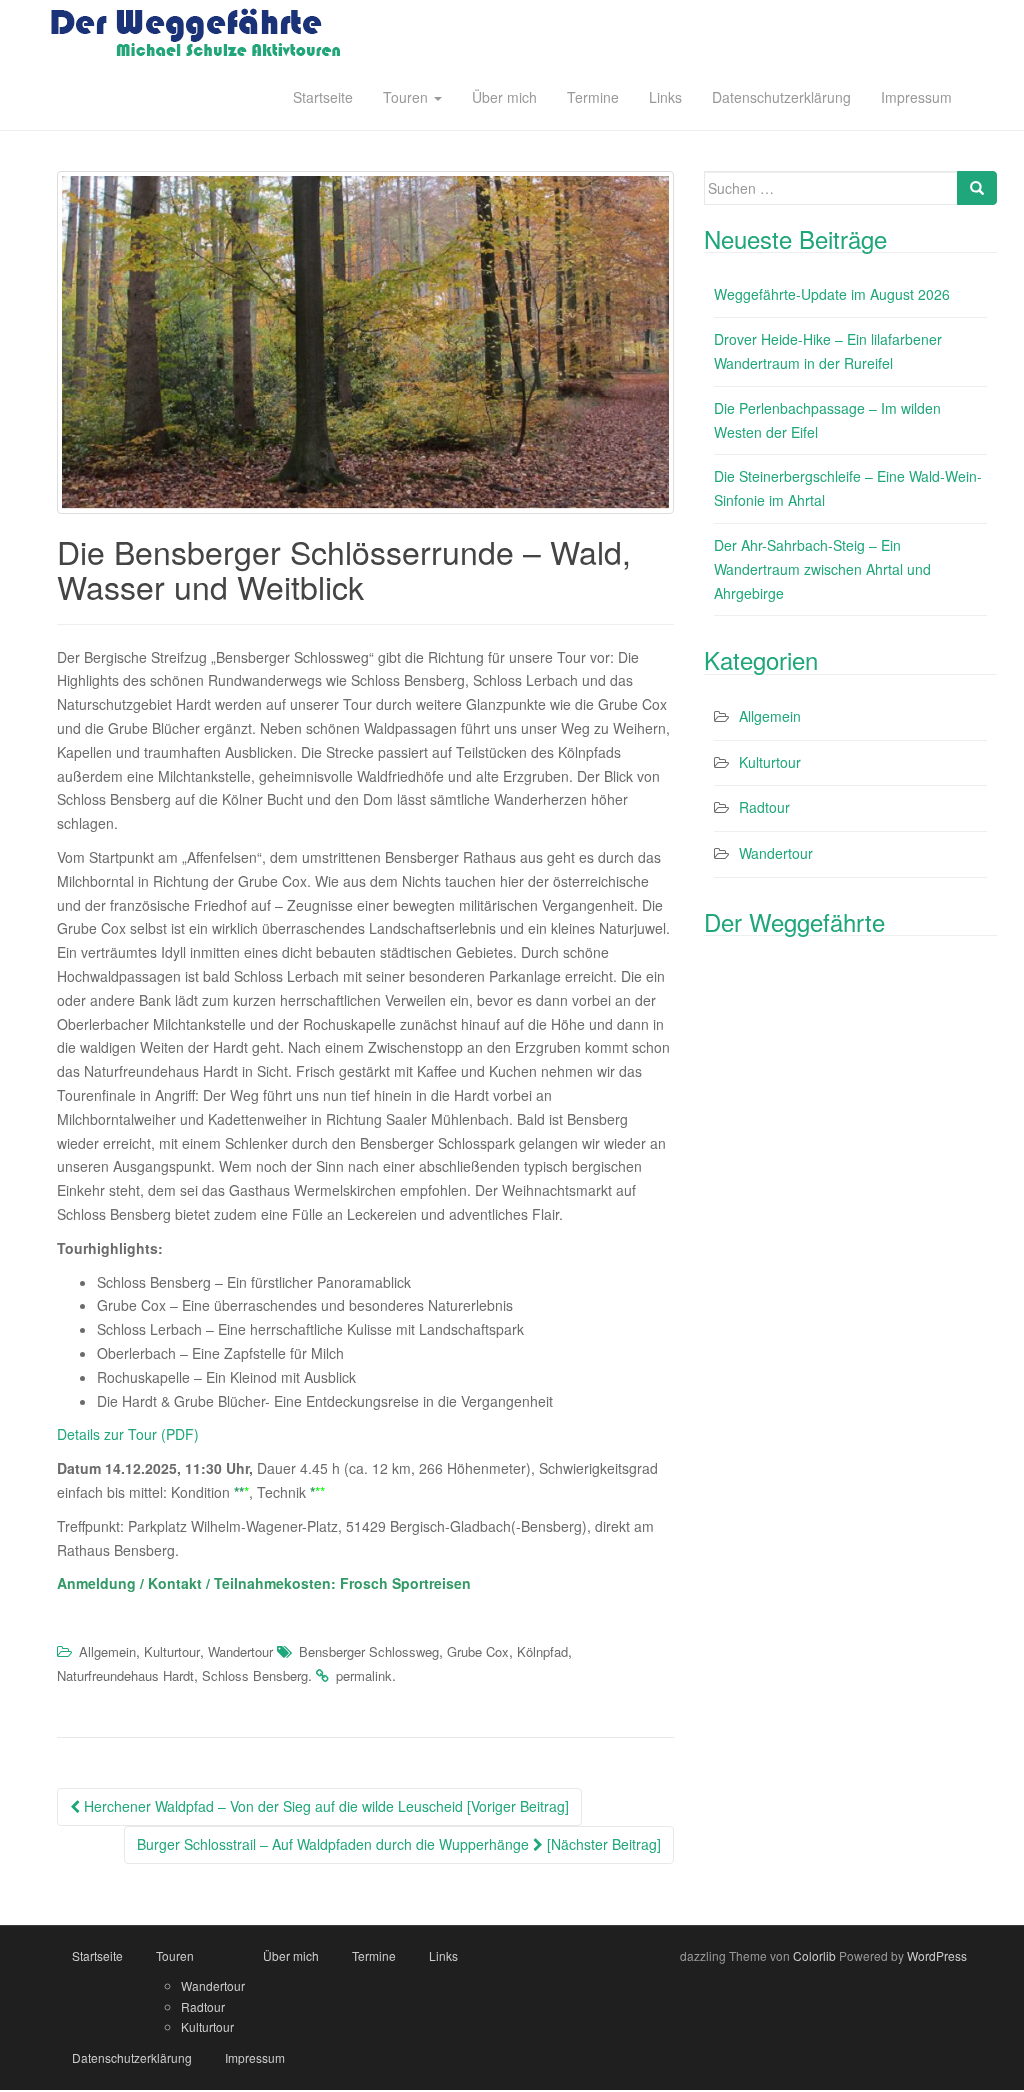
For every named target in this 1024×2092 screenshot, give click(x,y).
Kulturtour (172, 1651)
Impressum (916, 97)
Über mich (504, 97)
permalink (364, 1675)
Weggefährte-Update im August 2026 (832, 294)
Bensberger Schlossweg (369, 1651)
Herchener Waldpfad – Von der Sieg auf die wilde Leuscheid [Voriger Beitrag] (324, 1806)
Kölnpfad (542, 1651)
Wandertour (240, 1651)
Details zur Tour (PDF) (128, 1434)
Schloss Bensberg (255, 1675)
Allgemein (107, 1651)
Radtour (764, 807)
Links (665, 97)
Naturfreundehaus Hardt (125, 1675)
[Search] (977, 188)
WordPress (937, 1955)
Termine (593, 97)
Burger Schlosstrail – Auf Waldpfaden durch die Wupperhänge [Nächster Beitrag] (399, 1844)
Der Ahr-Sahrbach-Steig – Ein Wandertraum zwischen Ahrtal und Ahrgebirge (822, 569)
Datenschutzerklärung (781, 97)
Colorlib (814, 1955)
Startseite (323, 97)
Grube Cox (478, 1651)
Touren (407, 97)
